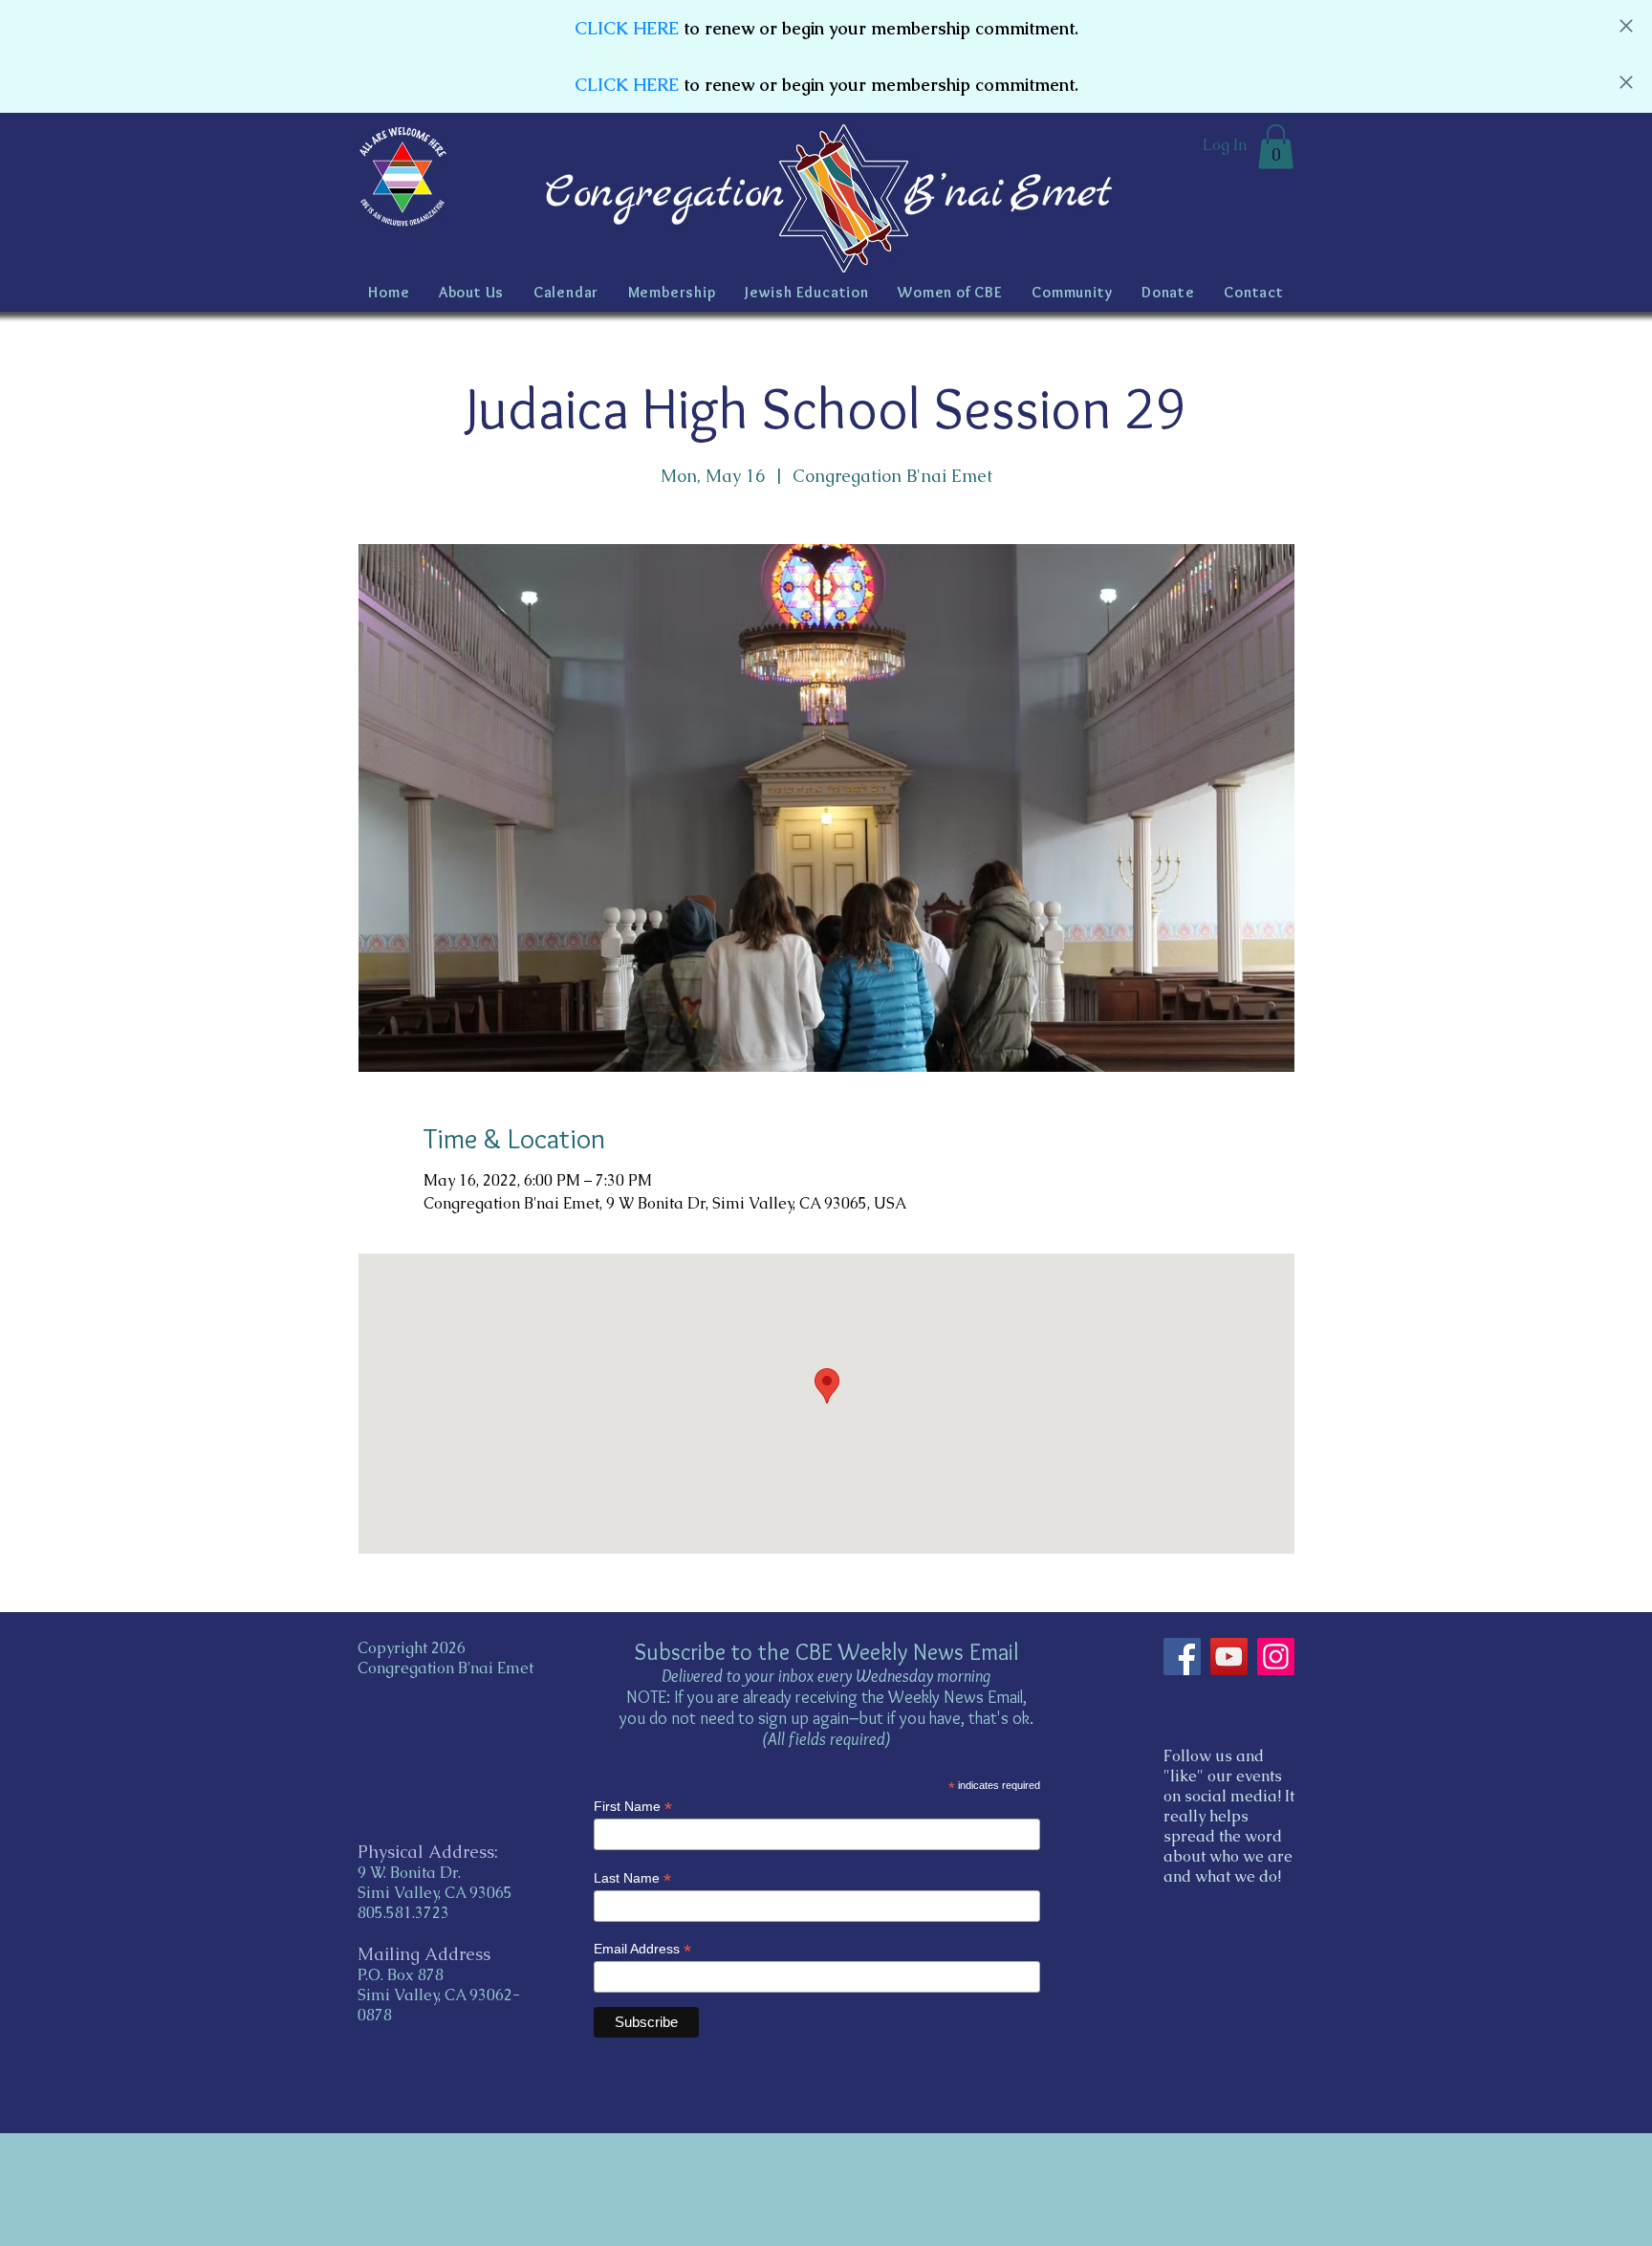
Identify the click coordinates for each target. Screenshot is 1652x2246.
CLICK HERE (627, 28)
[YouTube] (1229, 1657)
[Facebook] (1182, 1657)
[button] (1276, 147)
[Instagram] (1276, 1657)
